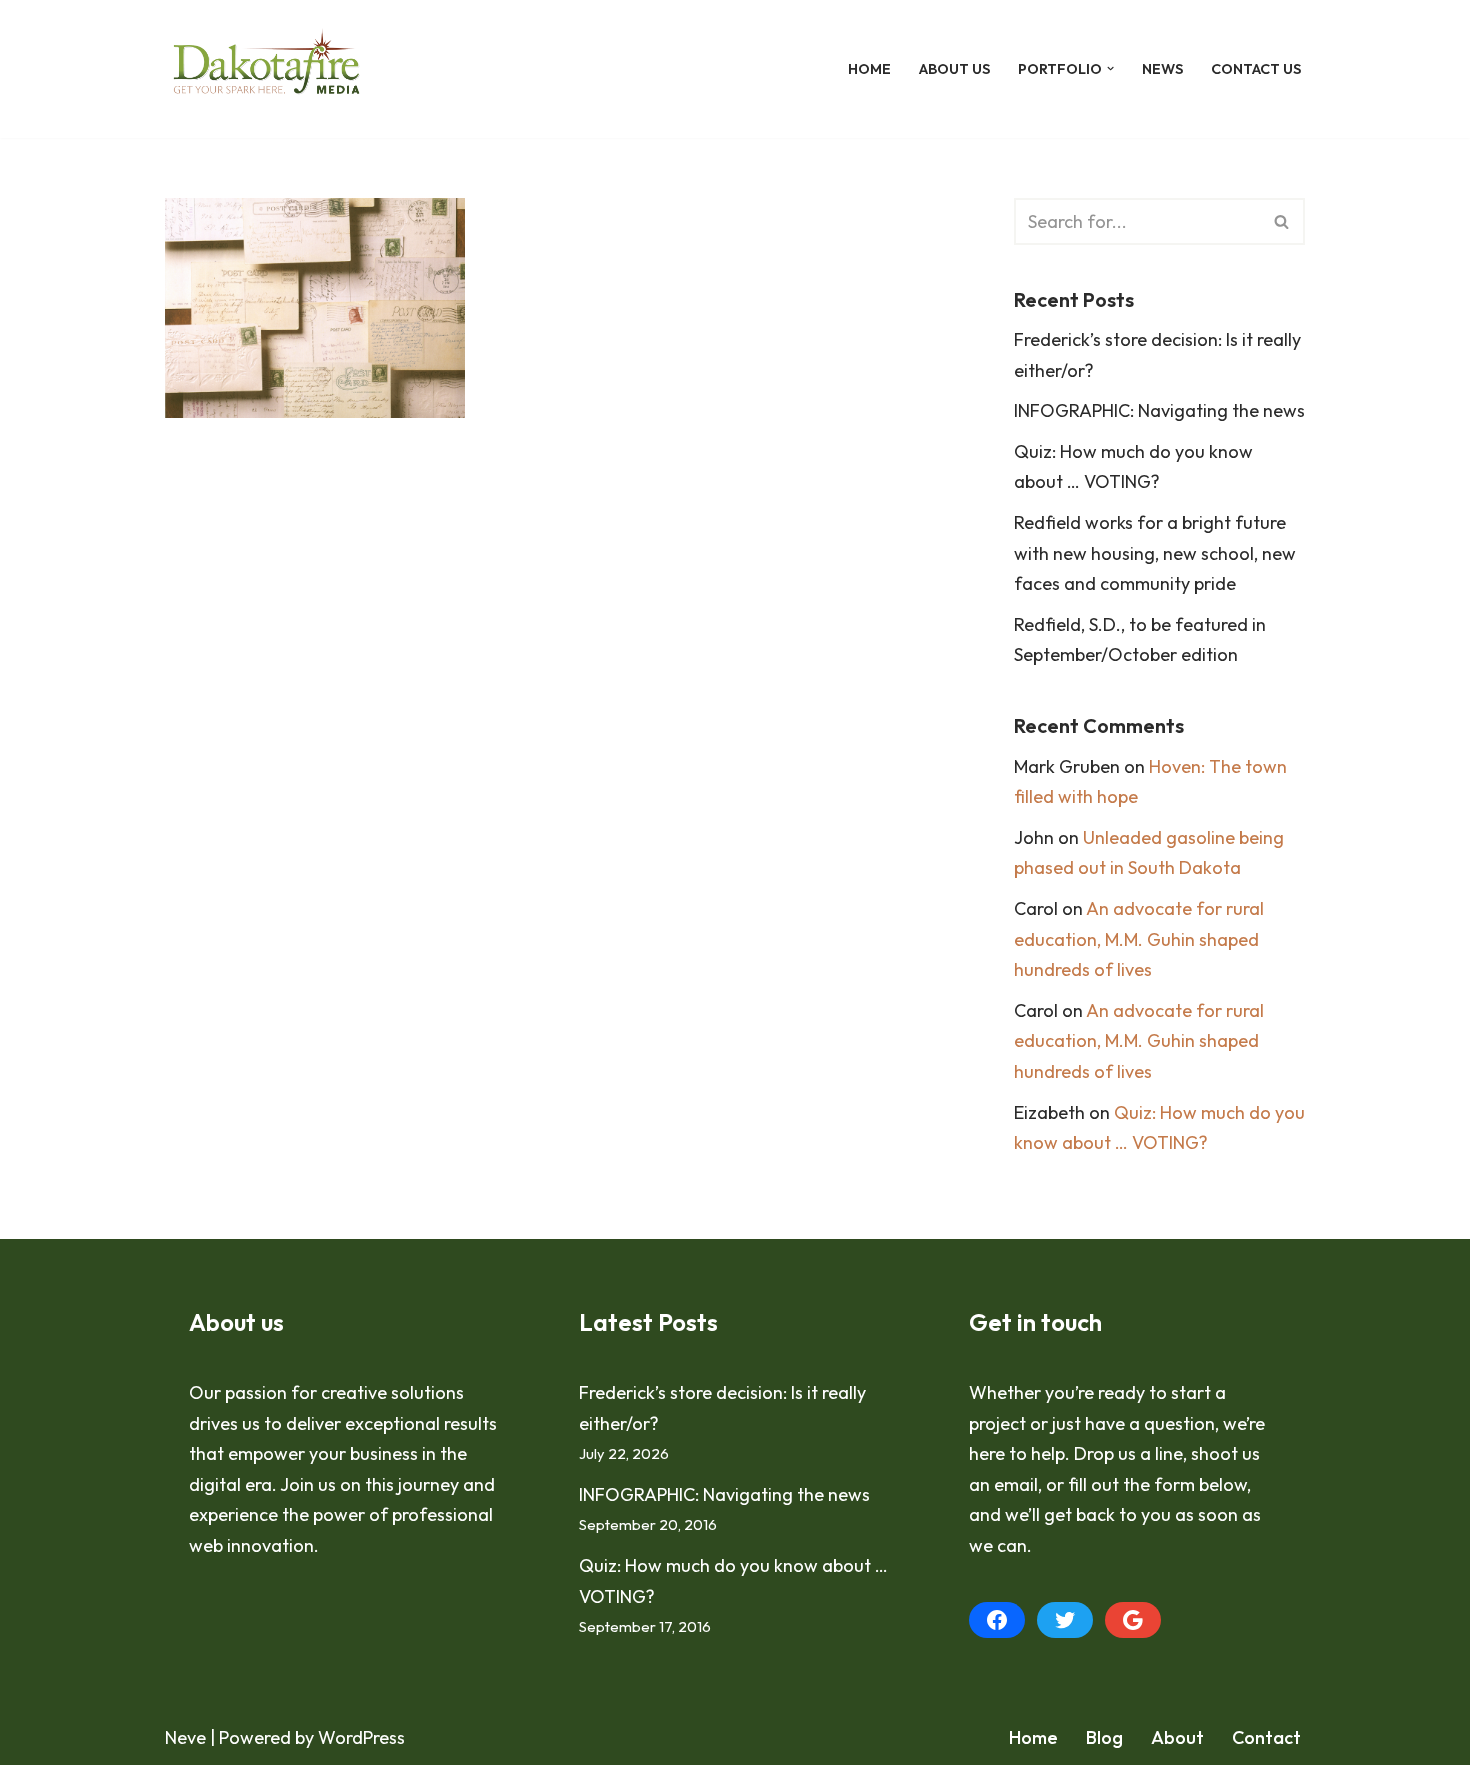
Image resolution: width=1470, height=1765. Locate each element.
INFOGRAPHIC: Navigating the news (1159, 410)
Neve (185, 1737)
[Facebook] (997, 1620)
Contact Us (1256, 69)
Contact (1266, 1737)
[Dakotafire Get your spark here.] (266, 69)
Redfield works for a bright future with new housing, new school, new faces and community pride (1155, 553)
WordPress (361, 1737)
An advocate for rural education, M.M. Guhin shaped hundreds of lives (1139, 939)
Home (869, 69)
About (1177, 1737)
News (1162, 69)
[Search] (1282, 221)
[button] (1110, 68)
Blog (1104, 1737)
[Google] (1133, 1620)
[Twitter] (1065, 1620)
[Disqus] (559, 738)
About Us (954, 69)
